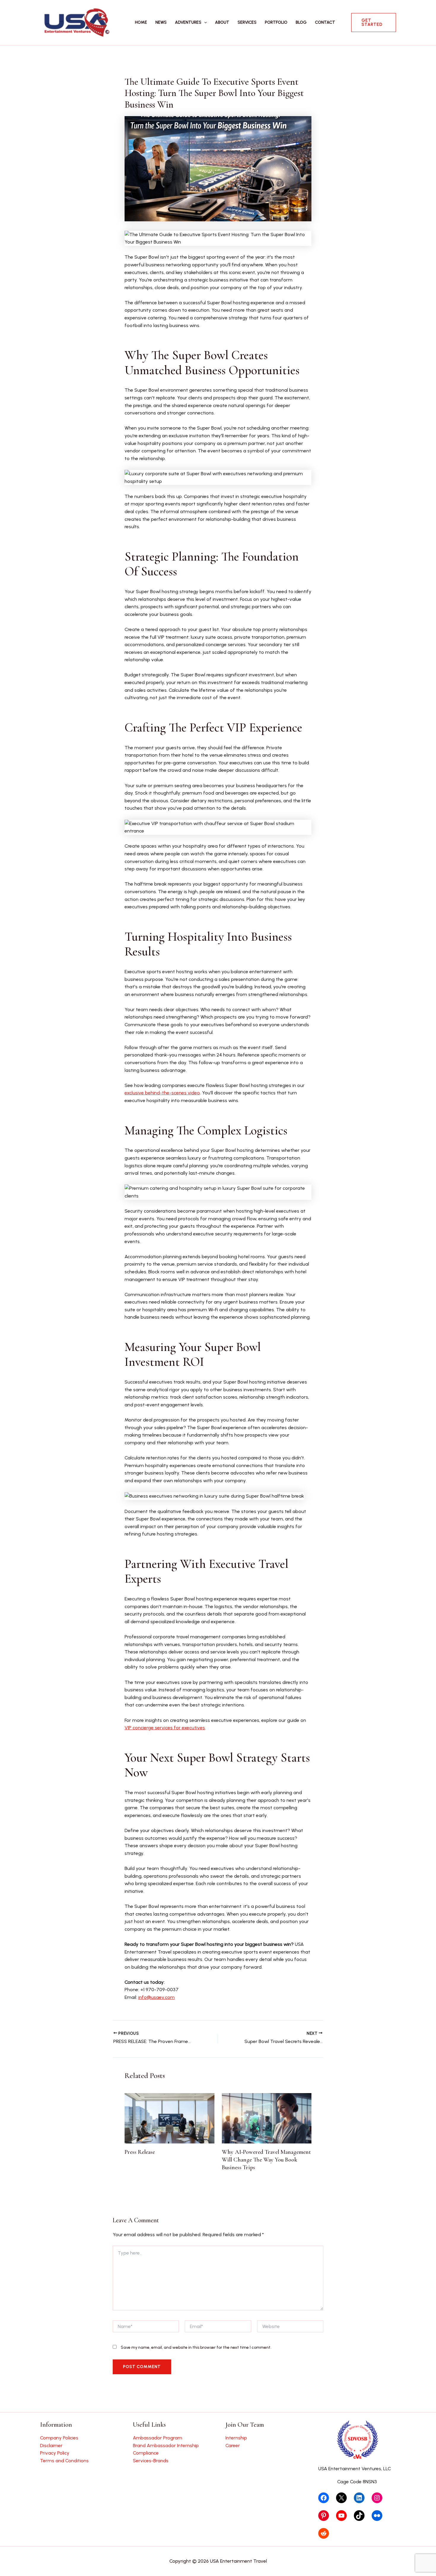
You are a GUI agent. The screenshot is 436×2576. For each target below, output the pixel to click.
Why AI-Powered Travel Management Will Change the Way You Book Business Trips (266, 2160)
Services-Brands (151, 2461)
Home (141, 22)
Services (247, 22)
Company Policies (59, 2438)
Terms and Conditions (64, 2461)
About (222, 22)
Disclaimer (51, 2445)
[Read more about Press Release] (170, 2118)
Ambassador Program (157, 2438)
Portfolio (276, 22)
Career (233, 2445)
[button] (204, 23)
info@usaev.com (156, 1997)
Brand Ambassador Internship (166, 2445)
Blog (301, 22)
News (161, 22)
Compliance (146, 2453)
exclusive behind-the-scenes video (162, 1093)
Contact (325, 22)
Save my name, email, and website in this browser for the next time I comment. (196, 2347)
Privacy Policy (55, 2453)
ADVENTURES (188, 22)
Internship (236, 2438)
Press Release (140, 2152)
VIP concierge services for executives (165, 1728)
